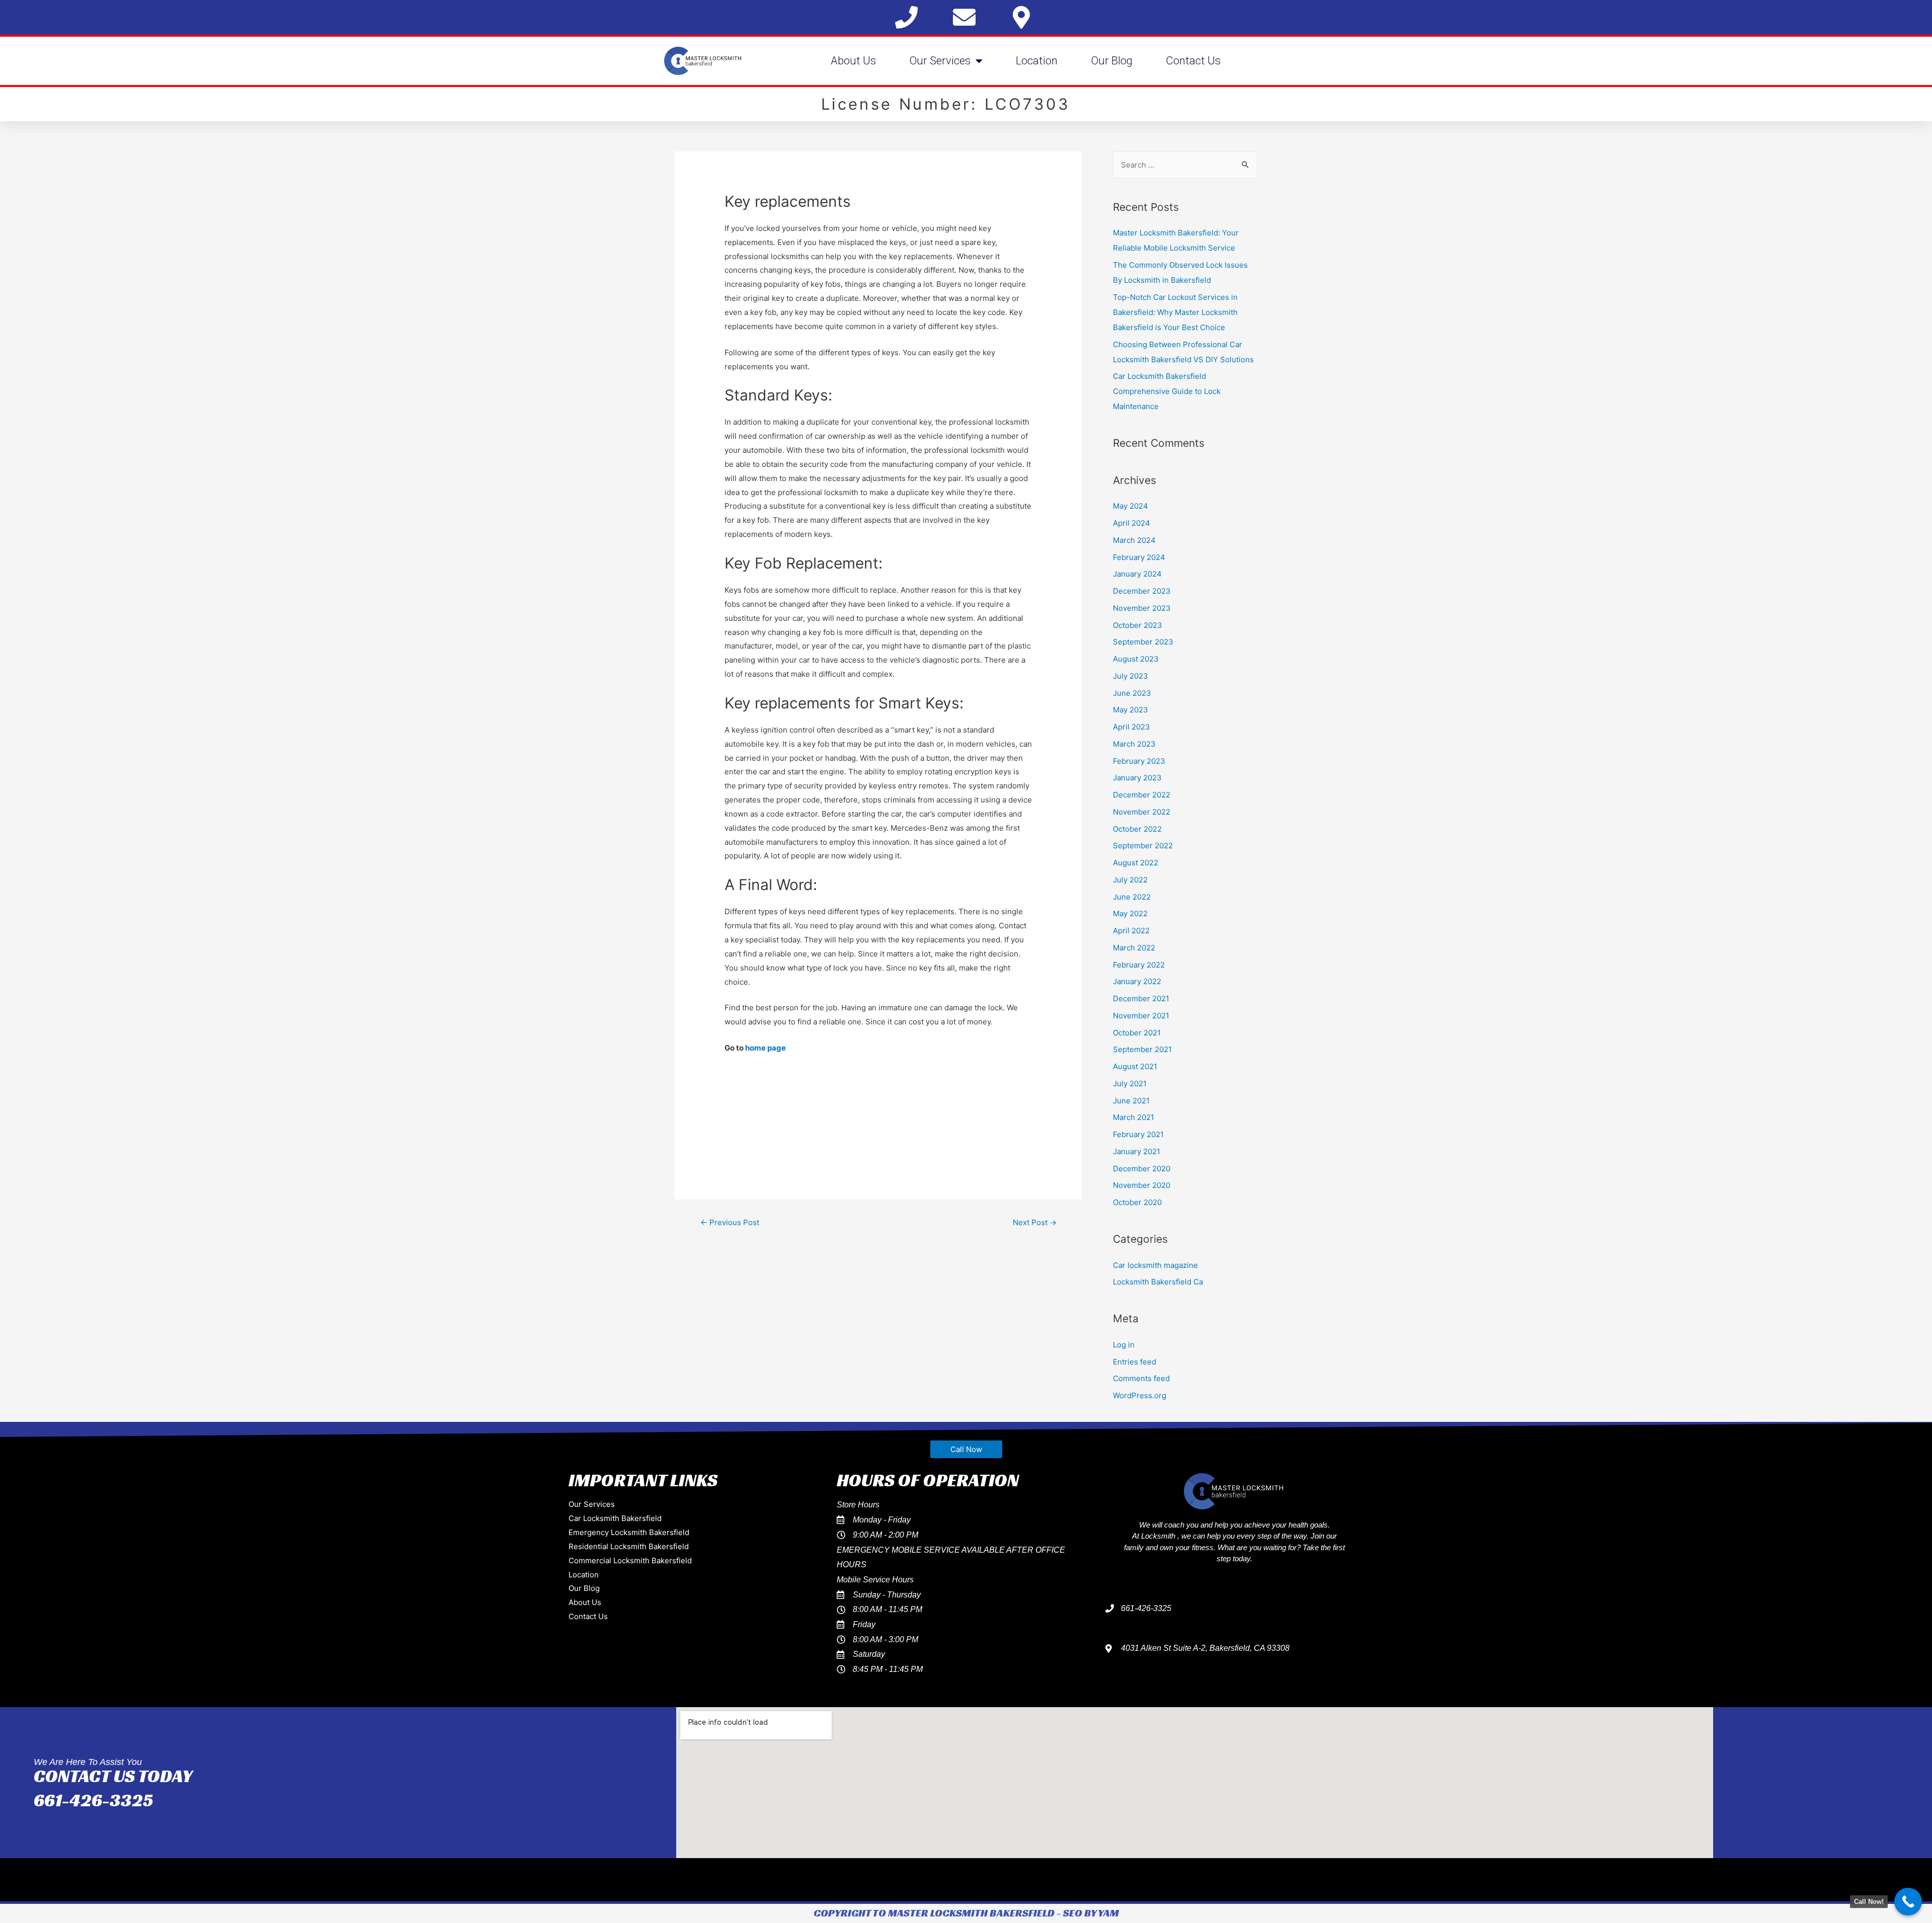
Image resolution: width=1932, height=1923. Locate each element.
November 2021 (1141, 1016)
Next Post (1035, 1222)
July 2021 (1130, 1084)
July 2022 (1130, 880)
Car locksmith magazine (1155, 1265)
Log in (1124, 1345)
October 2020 (1137, 1202)
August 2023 (1136, 659)
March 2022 (1134, 948)
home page (766, 1048)
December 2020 (1142, 1169)
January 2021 (1137, 1151)
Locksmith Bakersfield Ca (1158, 1282)
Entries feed (1135, 1362)
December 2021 (1141, 998)
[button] (966, 1449)
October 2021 (1137, 1033)
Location (1037, 61)
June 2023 (1132, 693)
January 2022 (1137, 981)
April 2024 (1132, 523)
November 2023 (1142, 608)
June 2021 (1131, 1101)
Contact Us (1193, 61)
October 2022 (1137, 829)
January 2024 (1137, 574)
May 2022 (1130, 913)
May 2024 (1131, 506)
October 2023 (1138, 625)
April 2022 (1131, 931)
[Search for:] (1185, 165)
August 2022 (1136, 863)
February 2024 (1139, 557)
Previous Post (730, 1222)
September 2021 (1142, 1049)
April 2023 (1132, 727)
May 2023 (1131, 710)
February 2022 (1139, 965)
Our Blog (1112, 61)
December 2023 (1142, 591)
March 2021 (1134, 1117)
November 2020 (1142, 1185)
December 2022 (1142, 795)
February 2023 (1139, 761)
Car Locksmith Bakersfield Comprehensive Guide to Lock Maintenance (1167, 391)
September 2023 (1143, 642)
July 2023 (1131, 676)
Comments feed (1141, 1378)
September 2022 (1143, 846)
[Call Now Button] (1908, 1902)
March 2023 (1134, 744)
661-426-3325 (93, 1800)
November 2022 (1142, 812)
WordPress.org (1140, 1395)
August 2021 (1135, 1066)
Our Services (940, 61)
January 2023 (1137, 778)
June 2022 (1132, 897)
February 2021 (1138, 1134)
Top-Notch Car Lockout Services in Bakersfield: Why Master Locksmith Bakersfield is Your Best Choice (1175, 312)
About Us (853, 61)
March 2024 (1134, 540)
